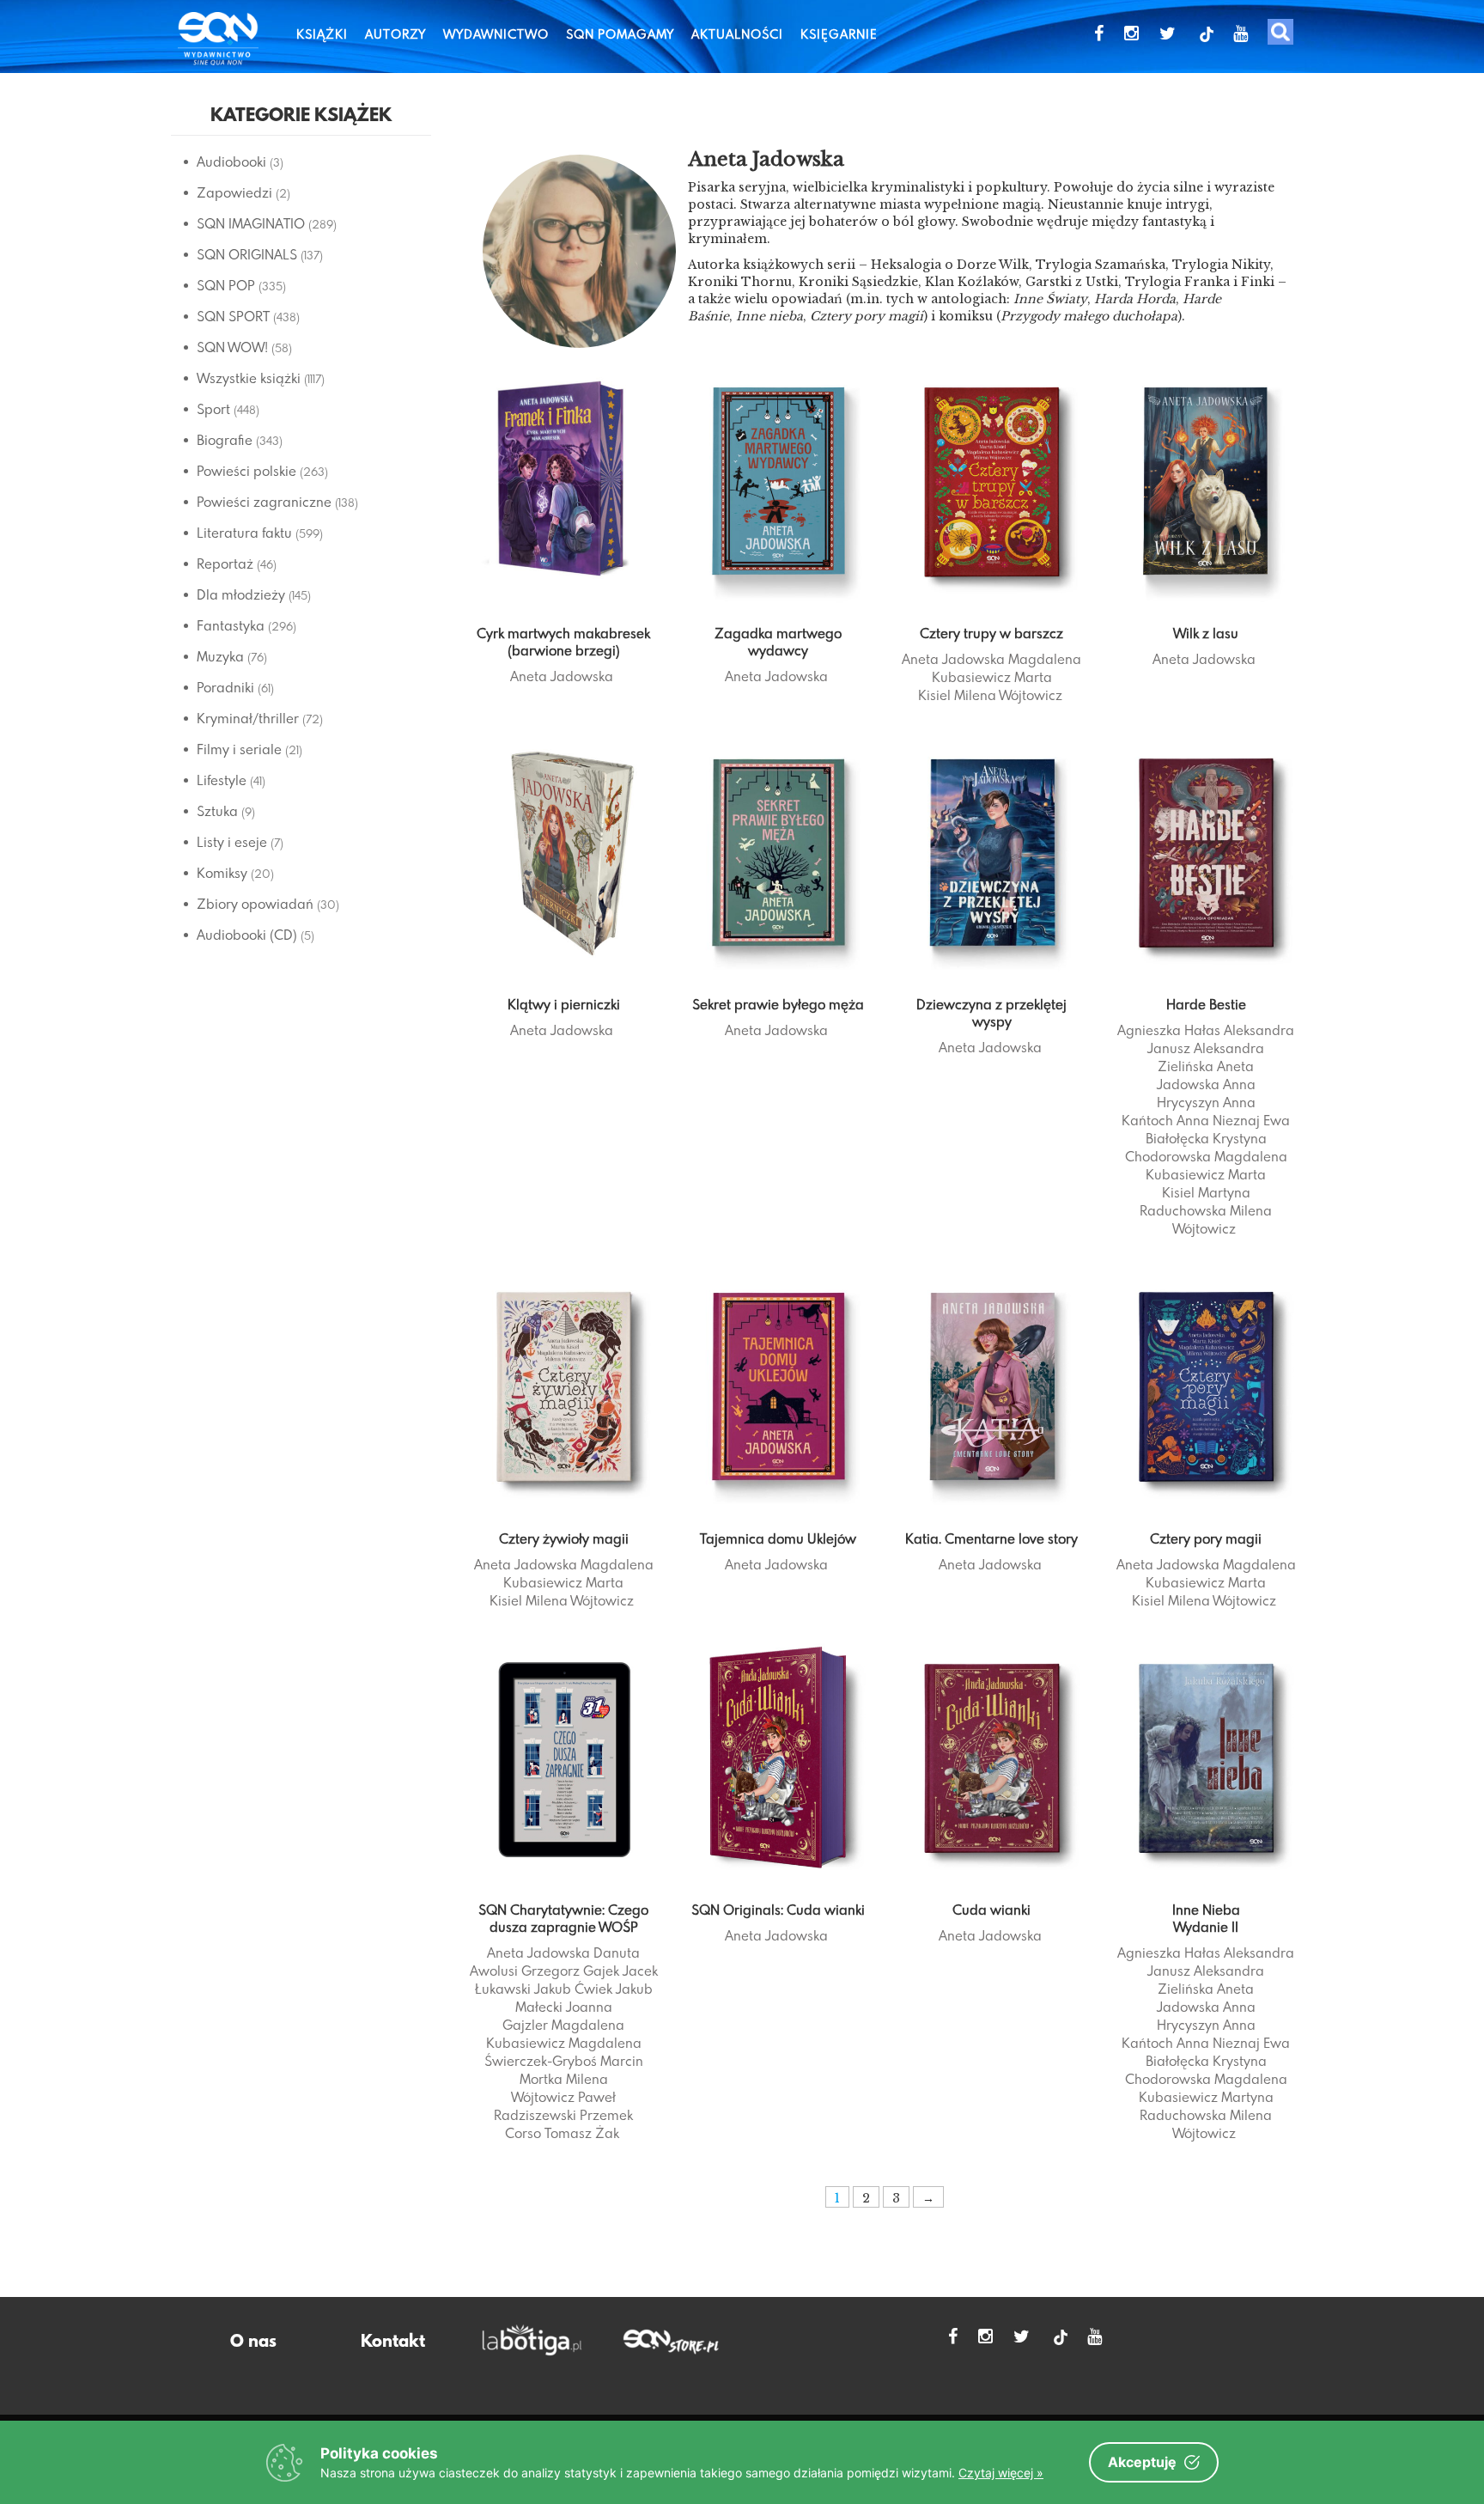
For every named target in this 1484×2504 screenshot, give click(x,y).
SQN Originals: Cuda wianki (778, 1910)
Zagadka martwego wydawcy (778, 642)
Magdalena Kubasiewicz (1007, 668)
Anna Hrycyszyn (1206, 1093)
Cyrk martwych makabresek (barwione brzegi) (563, 642)
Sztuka (217, 811)
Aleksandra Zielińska (1211, 1057)
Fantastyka (231, 625)
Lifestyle (222, 780)
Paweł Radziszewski (555, 2106)
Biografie (225, 440)
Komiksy (222, 873)
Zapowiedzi (234, 192)
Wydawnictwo (496, 34)
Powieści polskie (246, 471)
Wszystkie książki (249, 378)
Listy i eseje (232, 842)
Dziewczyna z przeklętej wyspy (991, 1013)
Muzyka (220, 656)
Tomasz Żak (582, 2133)
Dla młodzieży (241, 594)
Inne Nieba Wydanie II (1206, 1918)
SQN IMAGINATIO (251, 223)
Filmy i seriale (239, 749)
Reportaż (225, 564)
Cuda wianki (991, 1910)
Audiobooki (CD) (247, 935)
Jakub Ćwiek (573, 1989)
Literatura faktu (244, 533)
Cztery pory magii (1206, 1538)
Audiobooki (231, 161)
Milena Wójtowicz (1008, 695)
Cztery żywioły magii (564, 1538)
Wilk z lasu (1206, 633)
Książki (322, 34)
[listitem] (885, 299)
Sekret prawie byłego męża (778, 1004)
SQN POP (226, 285)
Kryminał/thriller (248, 718)
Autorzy (395, 34)
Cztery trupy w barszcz (991, 633)
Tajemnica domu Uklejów (778, 1538)
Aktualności (737, 34)
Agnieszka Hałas (1169, 1030)
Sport (213, 409)
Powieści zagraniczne (264, 502)
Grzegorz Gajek (570, 1971)
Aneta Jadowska (562, 676)
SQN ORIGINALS (247, 254)
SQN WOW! (232, 347)
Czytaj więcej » (1001, 2473)
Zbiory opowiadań (255, 904)
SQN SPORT (233, 316)
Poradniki (225, 687)
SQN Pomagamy (620, 34)
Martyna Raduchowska (1195, 1201)
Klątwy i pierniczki (564, 1004)
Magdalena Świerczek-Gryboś (563, 2052)
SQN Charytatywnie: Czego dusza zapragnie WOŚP (563, 1918)
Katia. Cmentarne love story (991, 1538)
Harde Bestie (1206, 1004)
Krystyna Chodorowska (1196, 1147)
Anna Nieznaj (1218, 1120)
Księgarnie (839, 34)
